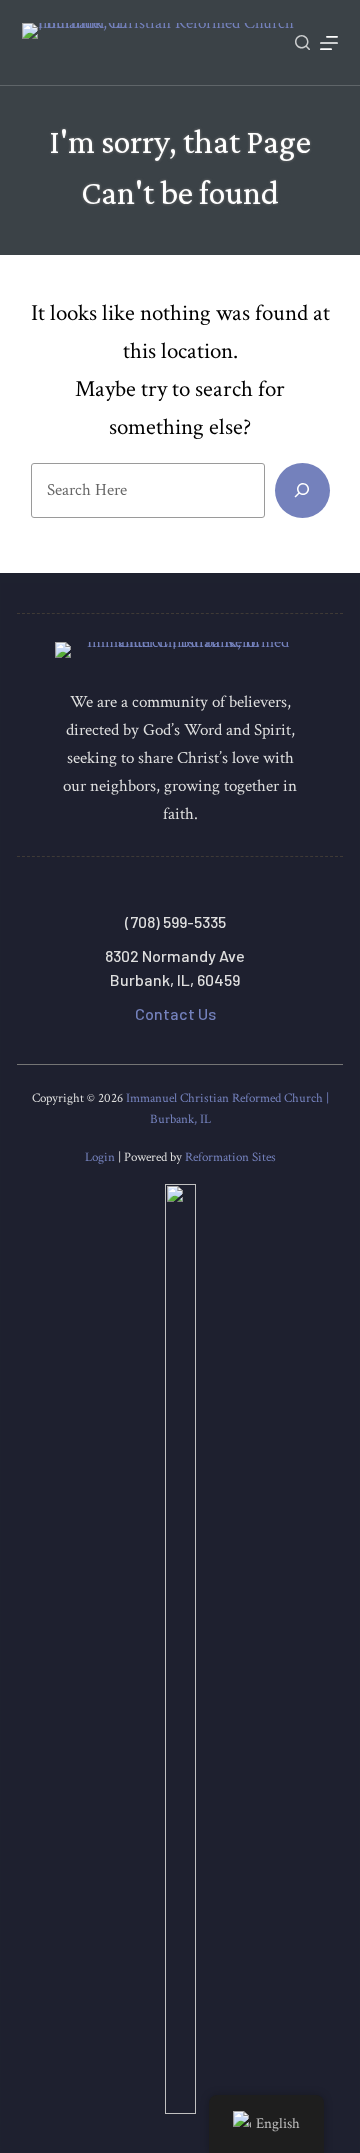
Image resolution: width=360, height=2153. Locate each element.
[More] (329, 43)
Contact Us (175, 1013)
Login (100, 1157)
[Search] (302, 42)
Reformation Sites (230, 1157)
